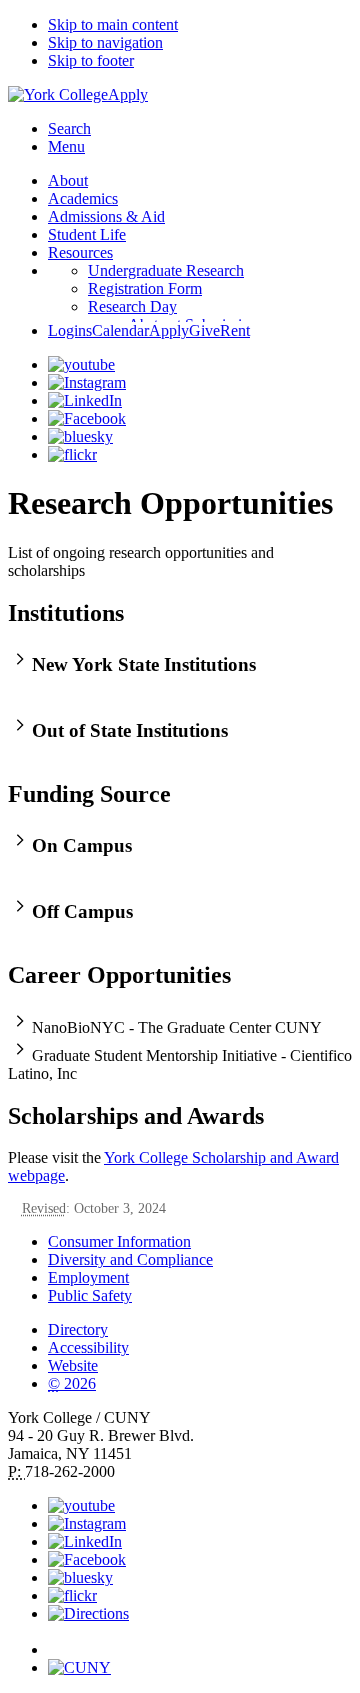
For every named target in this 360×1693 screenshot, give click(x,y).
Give (204, 330)
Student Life (87, 234)
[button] (180, 661)
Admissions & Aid (106, 216)
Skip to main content (113, 24)
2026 (72, 1383)
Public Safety (90, 1295)
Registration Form (145, 288)
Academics (83, 198)
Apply (128, 94)
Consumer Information (119, 1241)
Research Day (132, 306)
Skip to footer (91, 60)
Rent (235, 330)
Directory (78, 1329)
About (68, 180)
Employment (88, 1277)
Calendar (120, 330)
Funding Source (89, 794)
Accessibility (88, 1347)
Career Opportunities (119, 975)
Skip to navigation (105, 42)
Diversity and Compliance (130, 1259)
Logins (70, 330)
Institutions (66, 613)
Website (73, 1365)
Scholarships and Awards (136, 1116)
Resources (80, 252)
